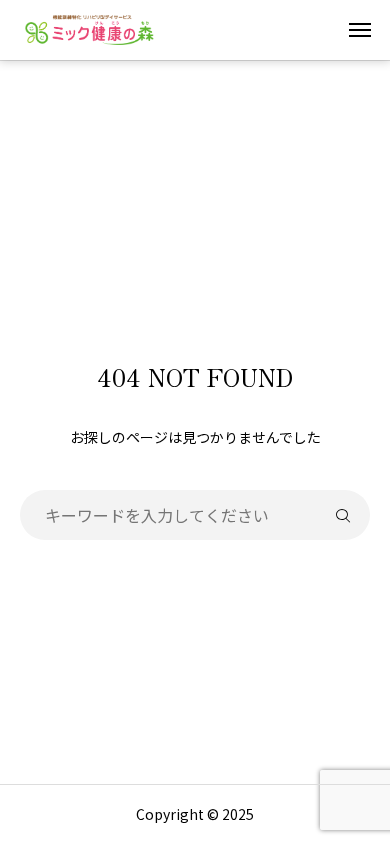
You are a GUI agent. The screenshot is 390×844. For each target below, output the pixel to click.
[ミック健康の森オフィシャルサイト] (89, 30)
